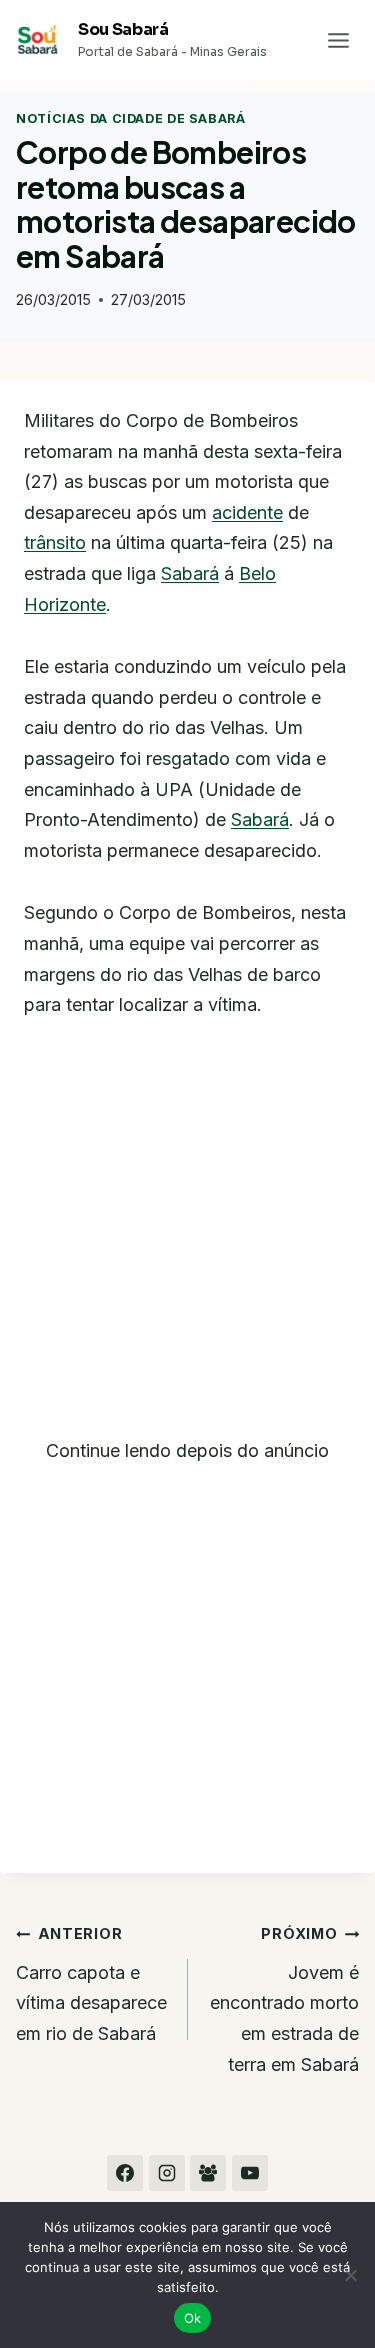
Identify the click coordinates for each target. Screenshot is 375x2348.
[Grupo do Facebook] (208, 2173)
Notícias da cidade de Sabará (131, 118)
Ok (193, 2318)
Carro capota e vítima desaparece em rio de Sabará (91, 1984)
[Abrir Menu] (338, 40)
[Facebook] (125, 2173)
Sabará (190, 573)
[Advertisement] (187, 1240)
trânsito (55, 542)
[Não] (350, 2275)
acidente (247, 512)
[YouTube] (250, 2173)
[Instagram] (167, 2173)
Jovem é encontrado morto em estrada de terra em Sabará (284, 1999)
